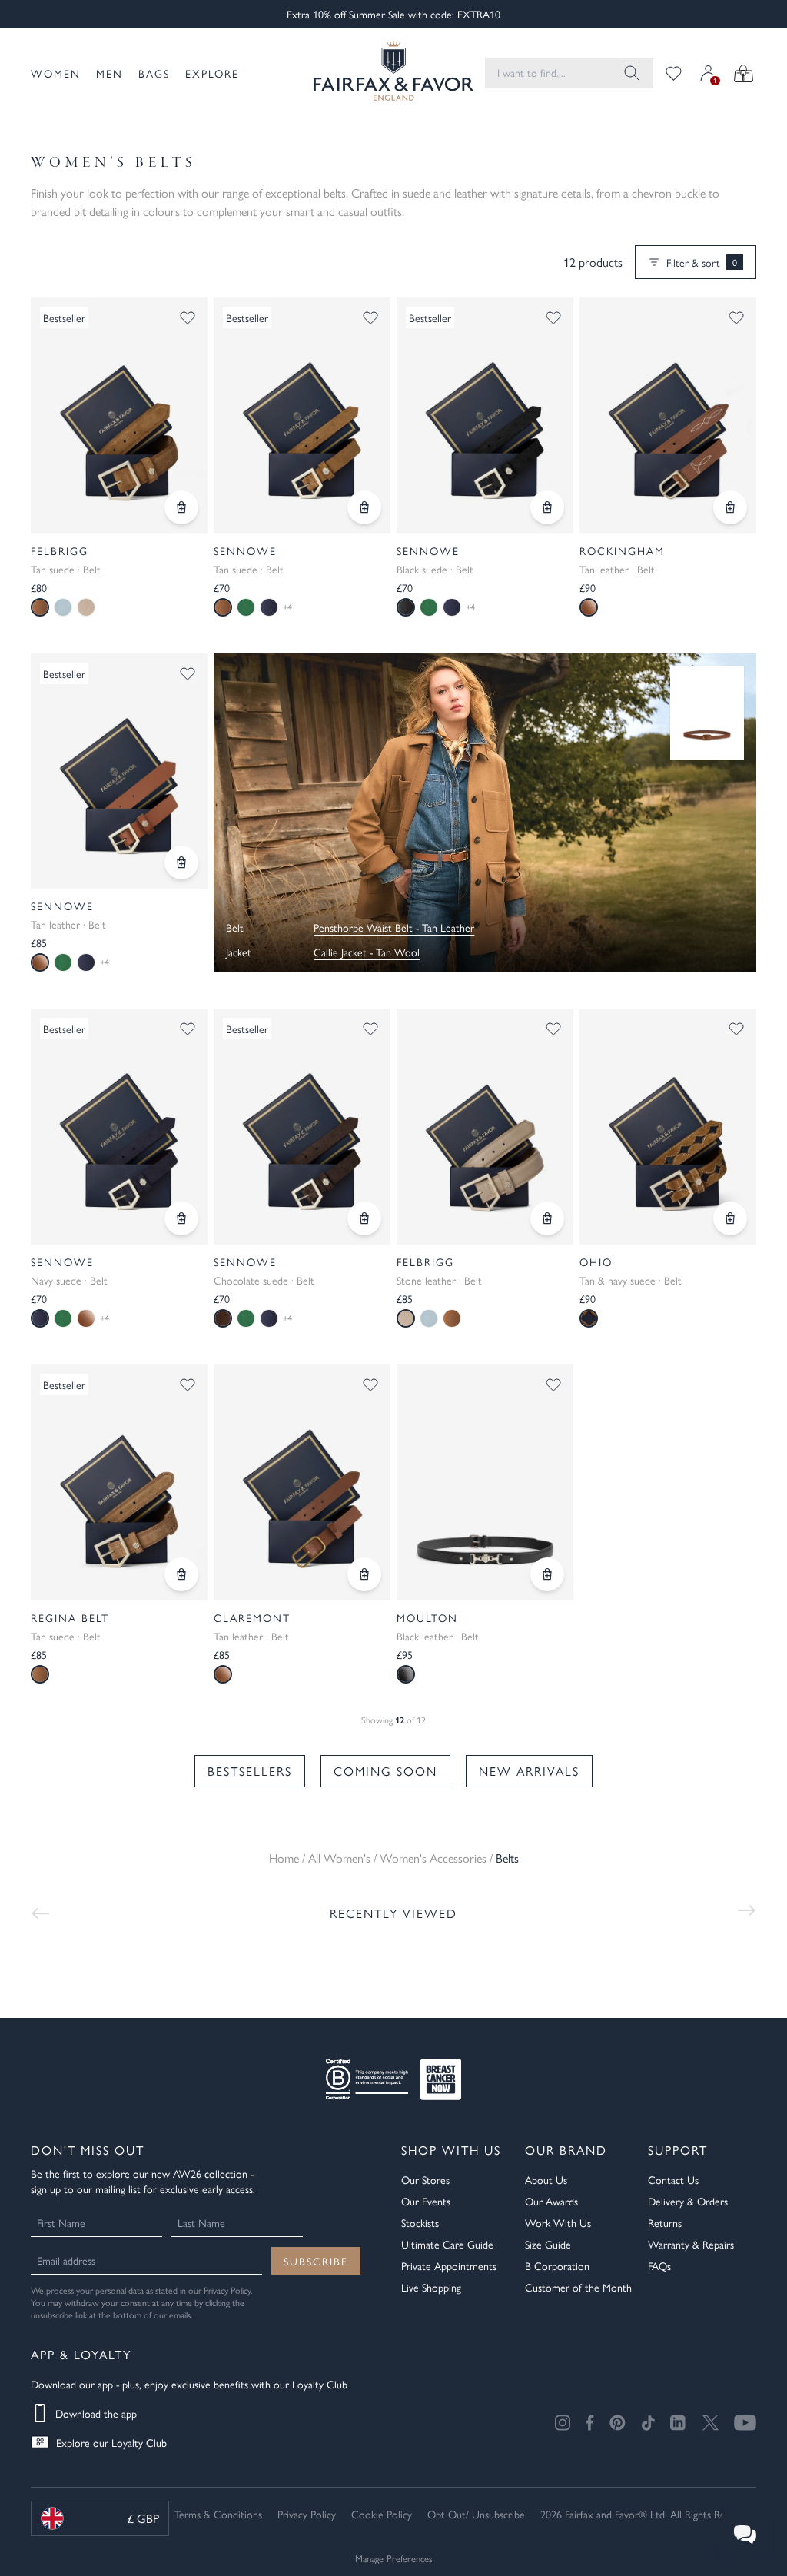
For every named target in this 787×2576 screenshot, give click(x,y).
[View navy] (269, 607)
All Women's (339, 1858)
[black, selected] (406, 607)
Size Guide (548, 2244)
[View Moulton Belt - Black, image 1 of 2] (485, 1482)
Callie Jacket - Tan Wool (367, 952)
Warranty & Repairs (691, 2244)
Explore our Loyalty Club (111, 2442)
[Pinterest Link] (618, 2423)
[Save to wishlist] (188, 317)
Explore (212, 73)
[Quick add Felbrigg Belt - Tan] (181, 507)
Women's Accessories (433, 1858)
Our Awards (551, 2201)
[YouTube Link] (745, 2423)
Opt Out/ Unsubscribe (476, 2514)
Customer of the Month (578, 2287)
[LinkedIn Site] (679, 2423)
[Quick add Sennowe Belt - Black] (547, 507)
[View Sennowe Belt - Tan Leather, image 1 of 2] (119, 771)
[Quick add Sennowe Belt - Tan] (364, 507)
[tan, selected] (40, 607)
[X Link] (711, 2423)
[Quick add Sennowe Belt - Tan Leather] (181, 863)
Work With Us (558, 2222)
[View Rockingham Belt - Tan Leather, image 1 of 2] (668, 415)
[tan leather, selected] (589, 607)
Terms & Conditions (218, 2514)
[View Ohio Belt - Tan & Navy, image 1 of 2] (668, 1127)
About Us (546, 2179)
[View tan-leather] (86, 1318)
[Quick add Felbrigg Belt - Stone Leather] (547, 1218)
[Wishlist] (674, 73)
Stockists (420, 2222)
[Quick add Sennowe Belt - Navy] (181, 1218)
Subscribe (316, 2261)
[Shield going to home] (380, 73)
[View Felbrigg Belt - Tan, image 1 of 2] (119, 415)
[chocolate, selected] (223, 1318)
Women (56, 73)
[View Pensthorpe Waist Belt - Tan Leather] (707, 713)
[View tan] (452, 1318)
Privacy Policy (227, 2290)
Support (678, 2150)
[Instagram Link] (563, 2423)
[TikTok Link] (648, 2423)
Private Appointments (449, 2265)
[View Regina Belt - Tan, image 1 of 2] (119, 1482)
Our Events (426, 2201)
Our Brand (566, 2150)
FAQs (659, 2265)
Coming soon (385, 1771)
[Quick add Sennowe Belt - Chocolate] (364, 1218)
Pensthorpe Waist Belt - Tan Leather (394, 927)
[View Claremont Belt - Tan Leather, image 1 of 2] (302, 1482)
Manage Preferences (394, 2558)
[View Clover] (246, 607)
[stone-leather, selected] (406, 1318)
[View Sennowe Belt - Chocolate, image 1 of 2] (302, 1127)
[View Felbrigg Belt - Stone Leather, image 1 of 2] (485, 1127)
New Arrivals (529, 1771)
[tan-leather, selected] (40, 962)
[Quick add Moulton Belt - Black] (547, 1574)
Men (110, 73)
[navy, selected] (40, 1318)
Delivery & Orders (688, 2201)
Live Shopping (431, 2287)
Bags (154, 73)
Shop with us (451, 2150)
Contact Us (673, 2179)
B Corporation (557, 2265)
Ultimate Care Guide (447, 2244)
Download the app (96, 2413)
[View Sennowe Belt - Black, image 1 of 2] (485, 415)
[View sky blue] (63, 607)
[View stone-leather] (86, 607)
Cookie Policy (382, 2514)
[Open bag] (744, 73)
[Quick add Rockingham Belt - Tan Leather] (730, 507)
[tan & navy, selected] (589, 1318)
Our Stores (425, 2179)
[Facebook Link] (590, 2423)
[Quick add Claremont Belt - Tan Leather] (364, 1574)
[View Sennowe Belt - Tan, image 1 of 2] (302, 415)
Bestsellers (250, 1771)
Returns (665, 2222)
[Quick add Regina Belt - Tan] (181, 1574)
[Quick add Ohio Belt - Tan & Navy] (730, 1218)
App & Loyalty (81, 2354)
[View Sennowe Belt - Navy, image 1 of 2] (119, 1127)
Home (284, 1858)
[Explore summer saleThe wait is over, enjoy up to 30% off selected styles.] (485, 813)
